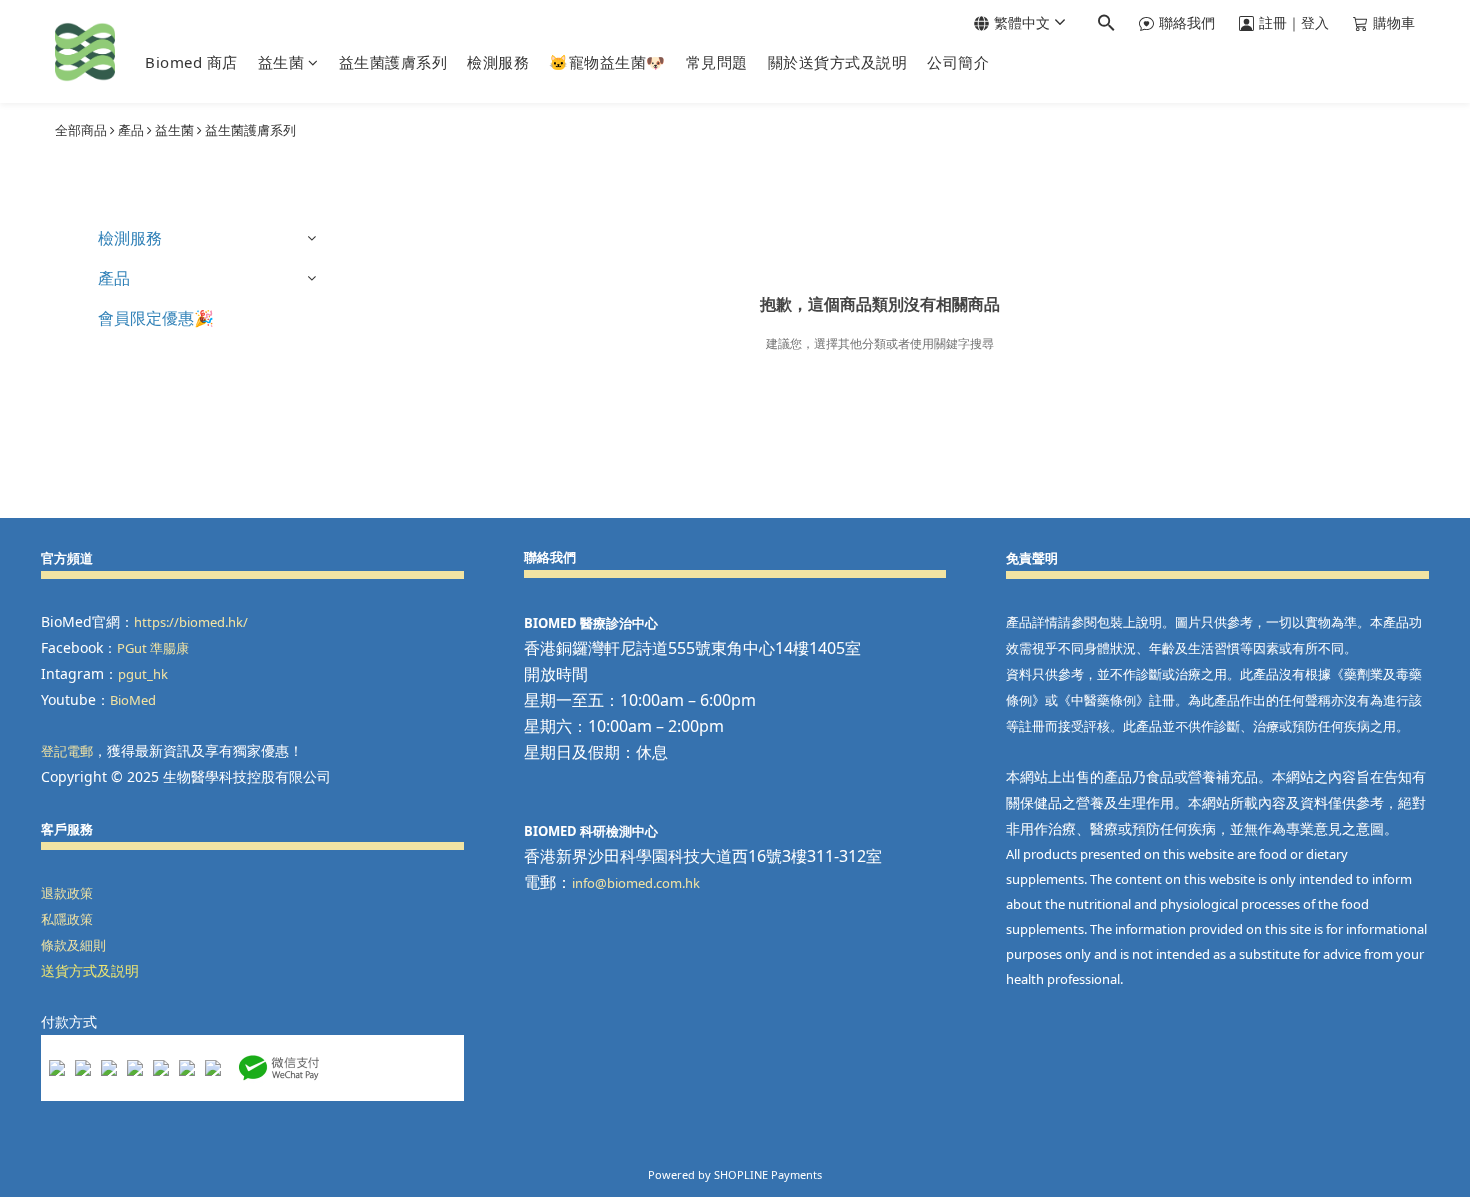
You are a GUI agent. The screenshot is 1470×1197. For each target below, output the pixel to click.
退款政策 (67, 893)
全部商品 (81, 130)
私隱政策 (67, 919)
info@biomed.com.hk (636, 883)
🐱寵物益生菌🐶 (607, 62)
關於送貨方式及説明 (838, 62)
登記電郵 (67, 751)
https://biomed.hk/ (191, 622)
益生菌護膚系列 (393, 62)
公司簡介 (958, 62)
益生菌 (281, 62)
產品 (131, 130)
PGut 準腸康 (153, 648)
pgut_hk (143, 674)
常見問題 (717, 62)
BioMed (133, 700)
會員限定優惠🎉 (156, 318)
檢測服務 (498, 62)
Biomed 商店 (191, 62)
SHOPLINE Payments (768, 1174)
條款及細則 (73, 945)
